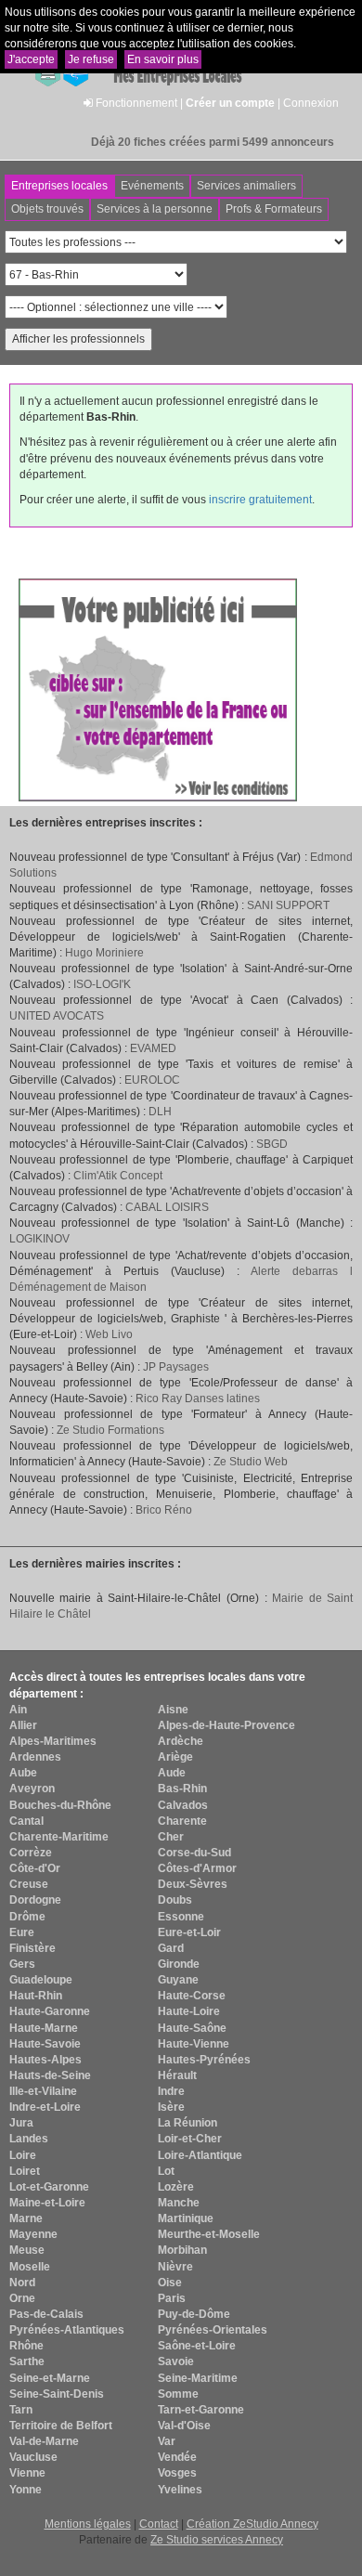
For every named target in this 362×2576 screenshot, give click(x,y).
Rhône (26, 2346)
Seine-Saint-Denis (57, 2394)
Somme (178, 2394)
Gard (171, 1948)
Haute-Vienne (194, 2044)
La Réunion (187, 2123)
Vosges (177, 2473)
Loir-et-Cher (190, 2139)
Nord (22, 2283)
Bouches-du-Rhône (60, 1805)
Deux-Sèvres (193, 1884)
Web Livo (109, 1334)
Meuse (27, 2250)
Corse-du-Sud (194, 1853)
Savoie (176, 2361)
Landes (29, 2139)
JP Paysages (176, 1367)
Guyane (178, 1980)
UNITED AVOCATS (57, 1016)
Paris (172, 2298)
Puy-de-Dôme (194, 2314)
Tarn (21, 2410)
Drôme (27, 1917)
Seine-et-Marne (50, 2378)
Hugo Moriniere (104, 953)
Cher (171, 1837)
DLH (160, 1112)
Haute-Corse (192, 1996)
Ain (18, 1710)
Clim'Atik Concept (118, 1176)
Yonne (26, 2490)
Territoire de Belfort (61, 2426)
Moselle (30, 2267)
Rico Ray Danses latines (198, 1399)
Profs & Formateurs (274, 209)
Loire (23, 2155)
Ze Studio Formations (110, 1430)
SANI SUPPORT (288, 905)
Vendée (177, 2457)
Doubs (175, 1900)
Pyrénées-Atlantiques (67, 2330)
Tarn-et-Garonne (201, 2410)
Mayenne (33, 2234)
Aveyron (32, 1789)
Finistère (32, 1948)
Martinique (186, 2218)
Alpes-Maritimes (53, 1741)
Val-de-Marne (44, 2441)
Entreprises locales (59, 186)
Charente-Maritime (59, 1837)
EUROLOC (152, 1080)
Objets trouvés (47, 209)
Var (167, 2441)
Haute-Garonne (50, 2011)
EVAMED (153, 1048)
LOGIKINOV (39, 1239)
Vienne (27, 2473)
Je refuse (91, 59)
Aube (23, 1773)
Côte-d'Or (35, 1868)
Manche (179, 2203)
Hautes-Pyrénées (204, 2060)
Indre (171, 2091)
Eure (22, 1932)
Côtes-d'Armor (197, 1868)
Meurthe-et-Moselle (209, 2234)
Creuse (29, 1884)
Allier (23, 1725)
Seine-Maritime (198, 2378)
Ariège (175, 1757)
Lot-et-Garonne (49, 2187)
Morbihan (182, 2250)
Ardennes (35, 1757)
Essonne (181, 1917)
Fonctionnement (136, 103)
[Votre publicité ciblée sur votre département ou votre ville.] (158, 689)
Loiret (25, 2171)
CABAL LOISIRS (167, 1207)
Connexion (311, 103)
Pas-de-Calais (46, 2314)
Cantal (26, 1821)
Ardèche (181, 1741)
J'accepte (31, 59)
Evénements (152, 186)
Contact (159, 2524)
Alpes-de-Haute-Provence (226, 1725)
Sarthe (27, 2361)
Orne (22, 2298)
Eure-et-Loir (189, 1932)
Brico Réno (164, 1510)
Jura (21, 2123)
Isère (171, 2107)
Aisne (173, 1710)
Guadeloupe (41, 1980)
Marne (26, 2218)
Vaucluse (33, 2457)
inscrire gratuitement (260, 500)
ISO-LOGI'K (102, 984)
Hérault (177, 2075)
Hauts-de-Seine (50, 2075)
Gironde (179, 1964)
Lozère (176, 2187)
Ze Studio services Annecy (217, 2540)
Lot (166, 2171)
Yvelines (180, 2490)
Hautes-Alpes (45, 2060)
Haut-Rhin (36, 1996)
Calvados (183, 1805)
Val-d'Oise (184, 2426)
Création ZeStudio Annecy (252, 2524)
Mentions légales (88, 2524)
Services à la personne (155, 209)
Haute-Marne (44, 2028)
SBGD (272, 1144)
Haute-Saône (192, 2028)
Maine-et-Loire (47, 2203)
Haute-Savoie (45, 2044)
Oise (170, 2283)
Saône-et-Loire (197, 2346)
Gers (22, 1964)
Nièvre (175, 2267)
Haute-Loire (189, 2011)
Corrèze (31, 1853)
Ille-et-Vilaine (43, 2091)
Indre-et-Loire (45, 2107)
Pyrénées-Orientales (213, 2330)
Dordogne (35, 1900)
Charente (182, 1821)
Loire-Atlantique (200, 2155)
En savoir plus (163, 59)
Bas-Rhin (182, 1789)
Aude (172, 1773)
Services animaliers (246, 186)
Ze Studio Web (251, 1462)
